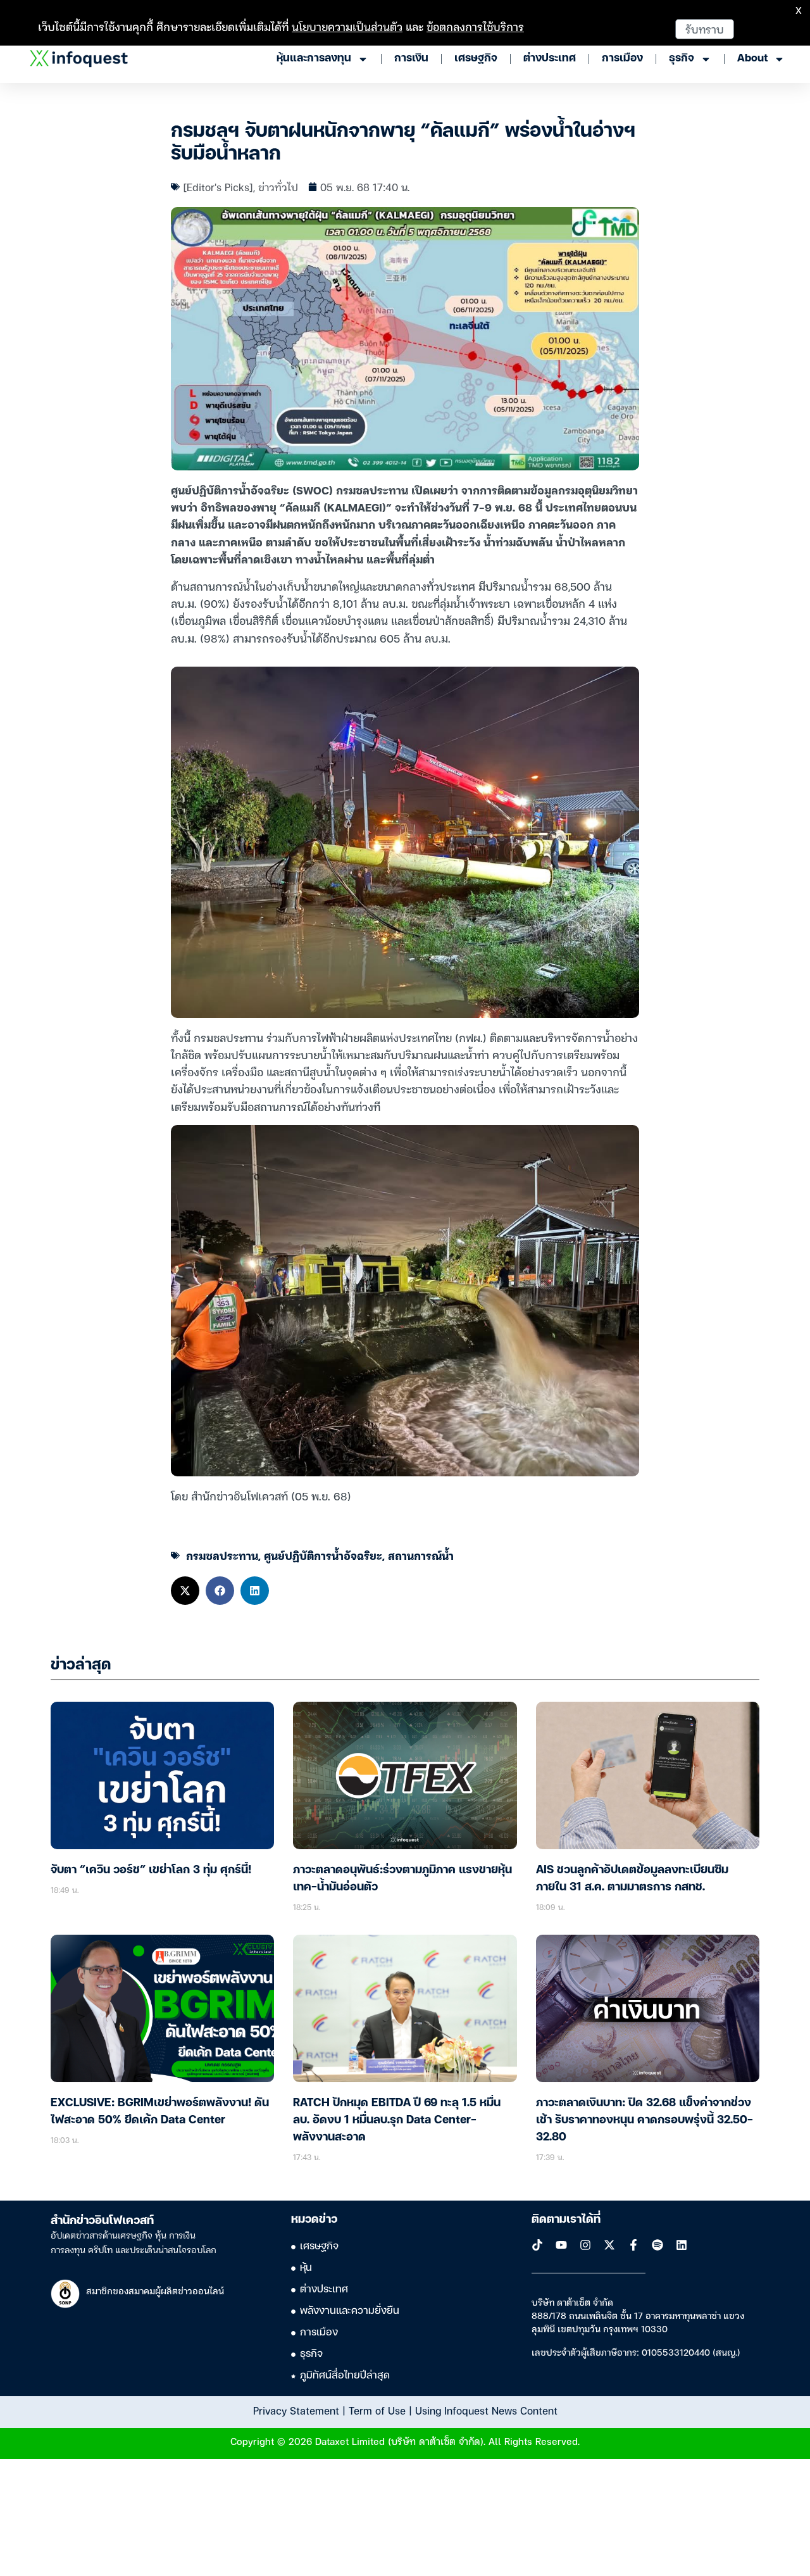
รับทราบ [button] (705, 29)
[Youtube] (561, 2245)
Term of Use (377, 2410)
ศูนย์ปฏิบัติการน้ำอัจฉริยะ (323, 1555)
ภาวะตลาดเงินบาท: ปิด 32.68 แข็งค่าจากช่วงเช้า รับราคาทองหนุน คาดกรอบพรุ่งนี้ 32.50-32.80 (645, 2120)
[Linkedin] (682, 2245)
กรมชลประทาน (222, 1555)
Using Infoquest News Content (486, 2410)
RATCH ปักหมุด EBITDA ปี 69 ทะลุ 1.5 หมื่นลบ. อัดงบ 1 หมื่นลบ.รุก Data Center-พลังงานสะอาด (397, 2120)
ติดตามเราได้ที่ (566, 2220)
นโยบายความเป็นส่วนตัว (347, 26)
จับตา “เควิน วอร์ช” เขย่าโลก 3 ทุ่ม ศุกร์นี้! (151, 1870)
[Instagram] (585, 2245)
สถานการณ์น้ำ (421, 1555)
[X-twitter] (609, 2245)
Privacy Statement (296, 2410)
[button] (185, 1591)
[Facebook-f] (633, 2245)
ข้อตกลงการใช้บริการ (475, 26)
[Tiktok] (537, 2245)
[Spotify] (657, 2245)
